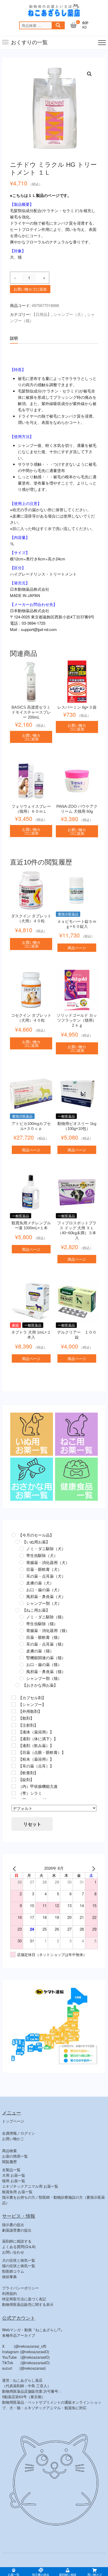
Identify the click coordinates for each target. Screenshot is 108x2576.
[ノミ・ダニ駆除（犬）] (21, 1549)
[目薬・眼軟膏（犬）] (21, 1569)
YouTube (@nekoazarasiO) (26, 2357)
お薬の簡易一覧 (15, 2156)
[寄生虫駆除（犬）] (21, 1556)
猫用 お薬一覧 (14, 2181)
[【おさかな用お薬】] (18, 1685)
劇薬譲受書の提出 (17, 2230)
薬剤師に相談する (17, 2241)
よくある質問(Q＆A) (19, 2247)
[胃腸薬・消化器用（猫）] (21, 1630)
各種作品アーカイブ (19, 2335)
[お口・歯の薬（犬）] (21, 1590)
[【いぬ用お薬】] (18, 1542)
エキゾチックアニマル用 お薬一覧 (30, 2186)
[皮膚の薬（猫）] (21, 1651)
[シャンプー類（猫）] (21, 1678)
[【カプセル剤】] (14, 1698)
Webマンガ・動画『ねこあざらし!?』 (33, 2330)
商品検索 (9, 2151)
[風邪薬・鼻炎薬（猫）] (21, 1671)
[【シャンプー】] (14, 1704)
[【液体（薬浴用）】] (14, 1732)
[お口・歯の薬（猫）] (21, 1665)
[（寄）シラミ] (14, 1793)
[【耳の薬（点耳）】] (14, 1766)
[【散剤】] (14, 1718)
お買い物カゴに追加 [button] (31, 737)
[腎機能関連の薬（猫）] (21, 1658)
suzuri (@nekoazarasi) (24, 2368)
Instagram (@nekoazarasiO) (26, 2352)
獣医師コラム (13, 2271)
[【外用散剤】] (14, 1711)
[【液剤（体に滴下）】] (14, 1739)
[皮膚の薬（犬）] (21, 1583)
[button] (89, 74)
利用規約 (9, 2293)
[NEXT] (93, 1868)
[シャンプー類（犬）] (21, 1603)
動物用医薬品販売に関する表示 (28, 2304)
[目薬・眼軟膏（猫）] (21, 1637)
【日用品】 (42, 314)
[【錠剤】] (14, 1779)
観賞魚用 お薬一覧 (17, 2192)
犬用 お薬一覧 (14, 2175)
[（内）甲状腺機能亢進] (14, 1786)
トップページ (13, 2121)
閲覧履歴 (9, 2162)
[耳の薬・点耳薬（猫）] (21, 1644)
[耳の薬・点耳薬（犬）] (21, 1576)
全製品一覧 (11, 2170)
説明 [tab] (14, 338)
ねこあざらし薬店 (24, 2562)
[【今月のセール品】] (14, 1535)
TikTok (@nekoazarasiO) (26, 2363)
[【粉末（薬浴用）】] (14, 1759)
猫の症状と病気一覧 (19, 2266)
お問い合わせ (13, 2252)
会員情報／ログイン (19, 2133)
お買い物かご (13, 2139)
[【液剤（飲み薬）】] (14, 1745)
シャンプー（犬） (69, 314)
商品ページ (77, 948)
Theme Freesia (72, 2562)
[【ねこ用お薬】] (18, 1610)
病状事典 (9, 2277)
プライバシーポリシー (20, 2288)
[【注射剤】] (14, 1725)
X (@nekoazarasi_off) (24, 2346)
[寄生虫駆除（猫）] (21, 1624)
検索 (58, 25)
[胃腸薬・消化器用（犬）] (21, 1562)
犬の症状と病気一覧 (19, 2260)
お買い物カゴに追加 (30, 289)
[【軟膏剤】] (14, 1773)
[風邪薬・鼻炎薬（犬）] (21, 1596)
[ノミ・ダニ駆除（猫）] (21, 1617)
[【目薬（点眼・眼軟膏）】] (14, 1752)
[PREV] (15, 1868)
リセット (32, 1824)
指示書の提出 (13, 2225)
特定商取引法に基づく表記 (24, 2299)
